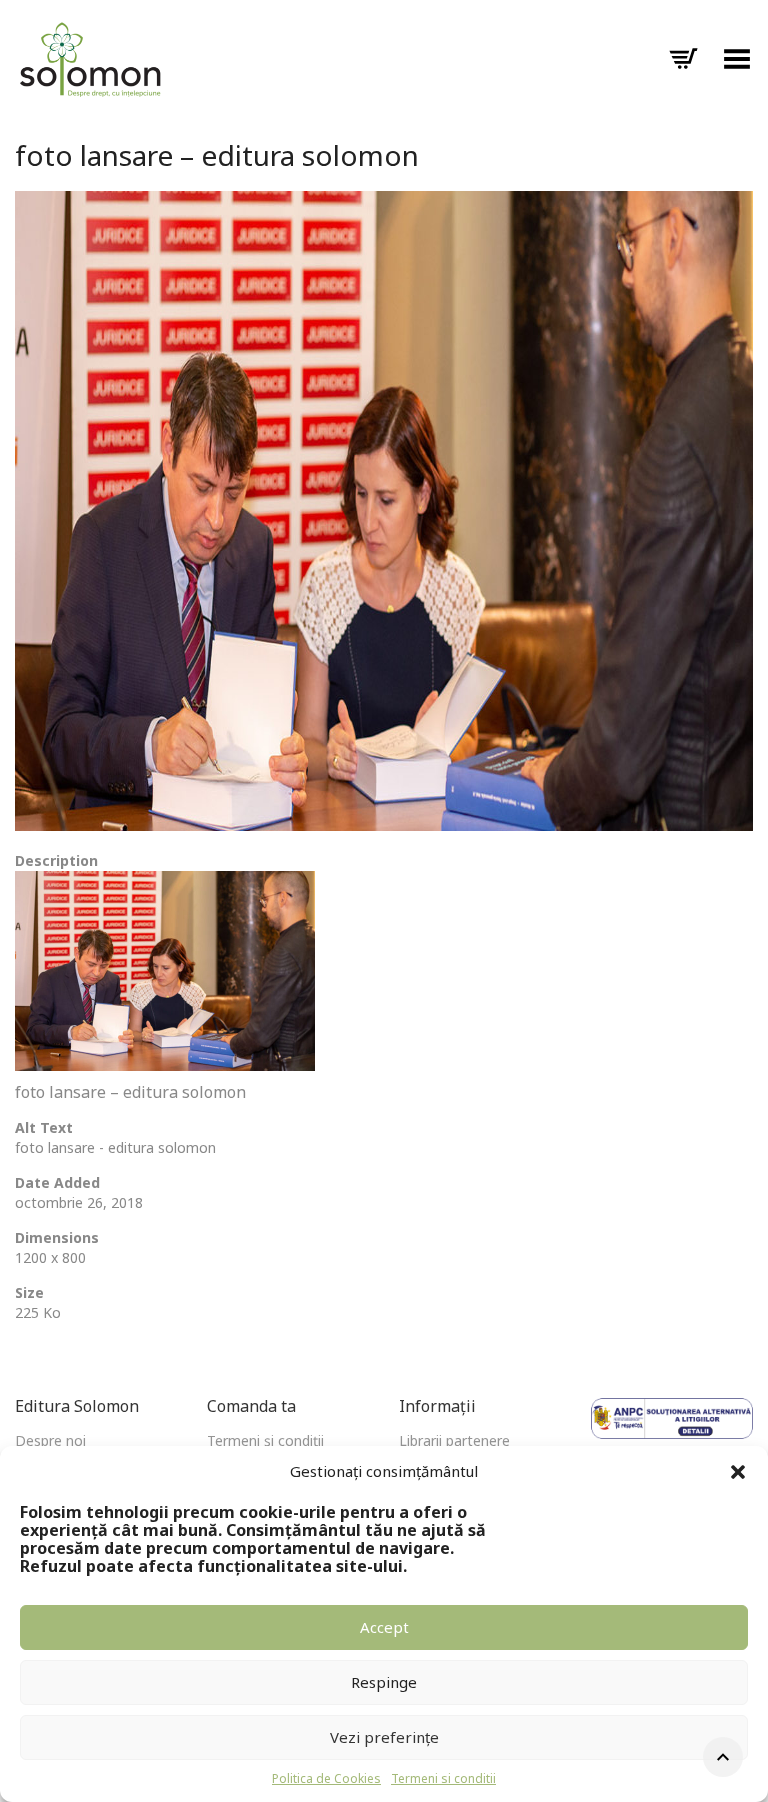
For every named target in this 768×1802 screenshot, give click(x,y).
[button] (738, 1472)
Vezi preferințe (384, 1737)
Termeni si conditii (443, 1778)
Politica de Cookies (326, 1778)
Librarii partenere (454, 1440)
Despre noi (50, 1440)
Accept (384, 1627)
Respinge (384, 1682)
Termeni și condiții (265, 1440)
